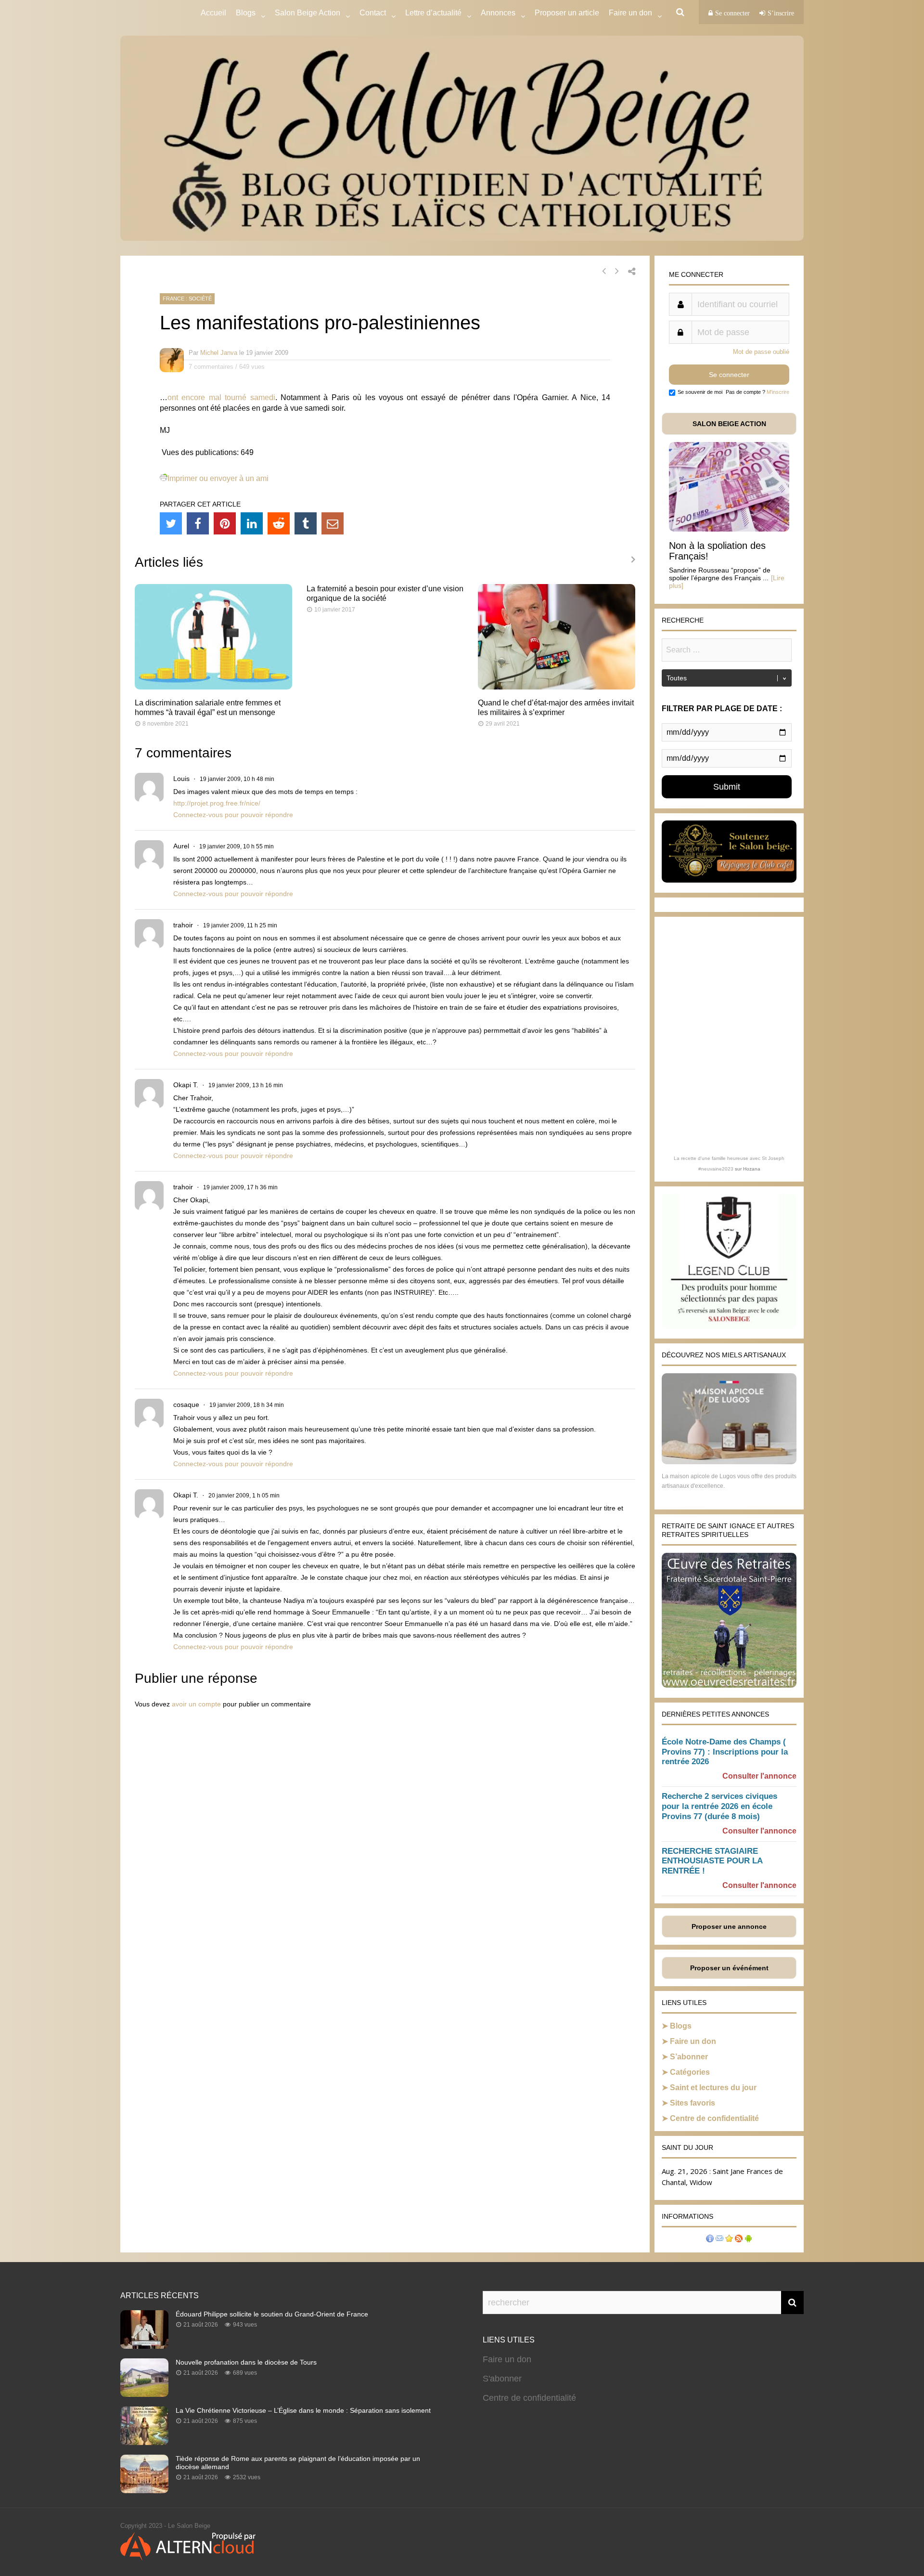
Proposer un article (567, 13)
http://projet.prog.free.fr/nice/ (217, 803)
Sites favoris (693, 2103)
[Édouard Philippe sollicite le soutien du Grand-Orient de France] (144, 2346)
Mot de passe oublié (761, 352)
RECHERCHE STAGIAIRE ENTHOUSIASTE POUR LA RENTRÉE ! (712, 1861)
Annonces (498, 13)
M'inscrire (778, 392)
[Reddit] (279, 523)
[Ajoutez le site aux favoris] (729, 2240)
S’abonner (689, 2057)
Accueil (213, 13)
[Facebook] (198, 523)
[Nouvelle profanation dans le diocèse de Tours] (144, 2394)
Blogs (246, 13)
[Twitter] (171, 523)
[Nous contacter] (719, 2240)
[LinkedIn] (252, 523)
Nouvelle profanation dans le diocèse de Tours (246, 2362)
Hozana (752, 1169)
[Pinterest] (225, 523)
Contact (373, 13)
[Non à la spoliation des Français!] (729, 529)
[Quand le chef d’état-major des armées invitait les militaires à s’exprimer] (557, 687)
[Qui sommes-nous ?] (710, 2240)
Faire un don (693, 2041)
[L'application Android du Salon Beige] (748, 2240)
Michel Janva (219, 353)
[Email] (333, 523)
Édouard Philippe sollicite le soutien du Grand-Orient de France (272, 2314)
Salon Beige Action (308, 13)
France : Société (187, 299)
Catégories (690, 2072)
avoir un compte (196, 1704)
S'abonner (502, 2379)
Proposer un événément (729, 1968)
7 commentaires (211, 367)
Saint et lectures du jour (713, 2088)
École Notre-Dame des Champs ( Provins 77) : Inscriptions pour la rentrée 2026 (725, 1752)
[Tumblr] (306, 523)
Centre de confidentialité (714, 2118)
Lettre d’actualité (433, 13)
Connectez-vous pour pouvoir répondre (233, 815)
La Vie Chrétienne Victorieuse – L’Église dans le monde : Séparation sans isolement (303, 2410)
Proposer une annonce (729, 1926)
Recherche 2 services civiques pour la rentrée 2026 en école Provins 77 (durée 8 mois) (719, 1806)
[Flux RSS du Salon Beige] (739, 2240)
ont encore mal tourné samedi (221, 397)
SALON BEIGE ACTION (729, 424)
